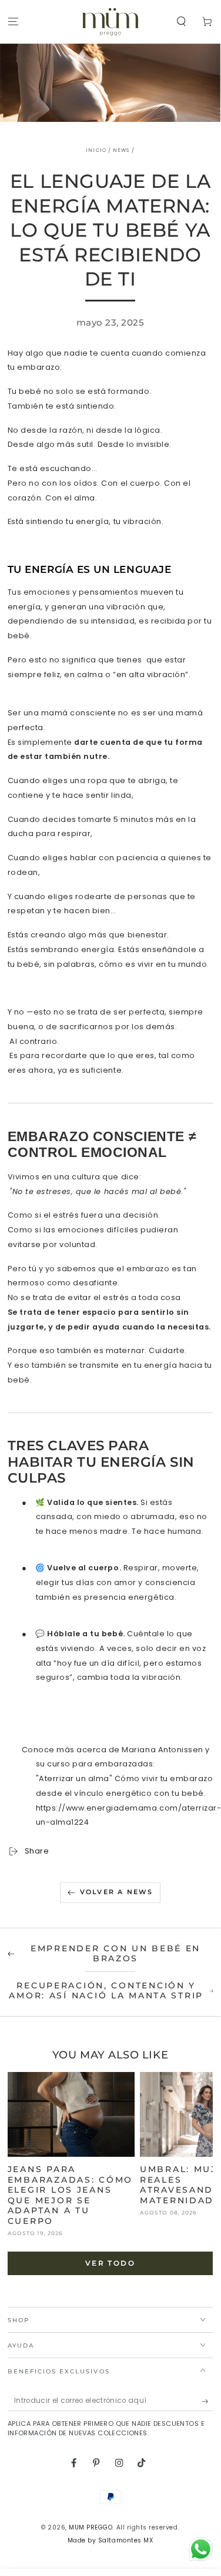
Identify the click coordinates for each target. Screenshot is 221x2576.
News (121, 150)
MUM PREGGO (91, 2527)
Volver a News (117, 1892)
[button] (182, 22)
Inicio (96, 150)
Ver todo (110, 2263)
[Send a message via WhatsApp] (201, 2549)
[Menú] (13, 22)
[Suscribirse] (207, 2401)
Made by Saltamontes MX (110, 2540)
